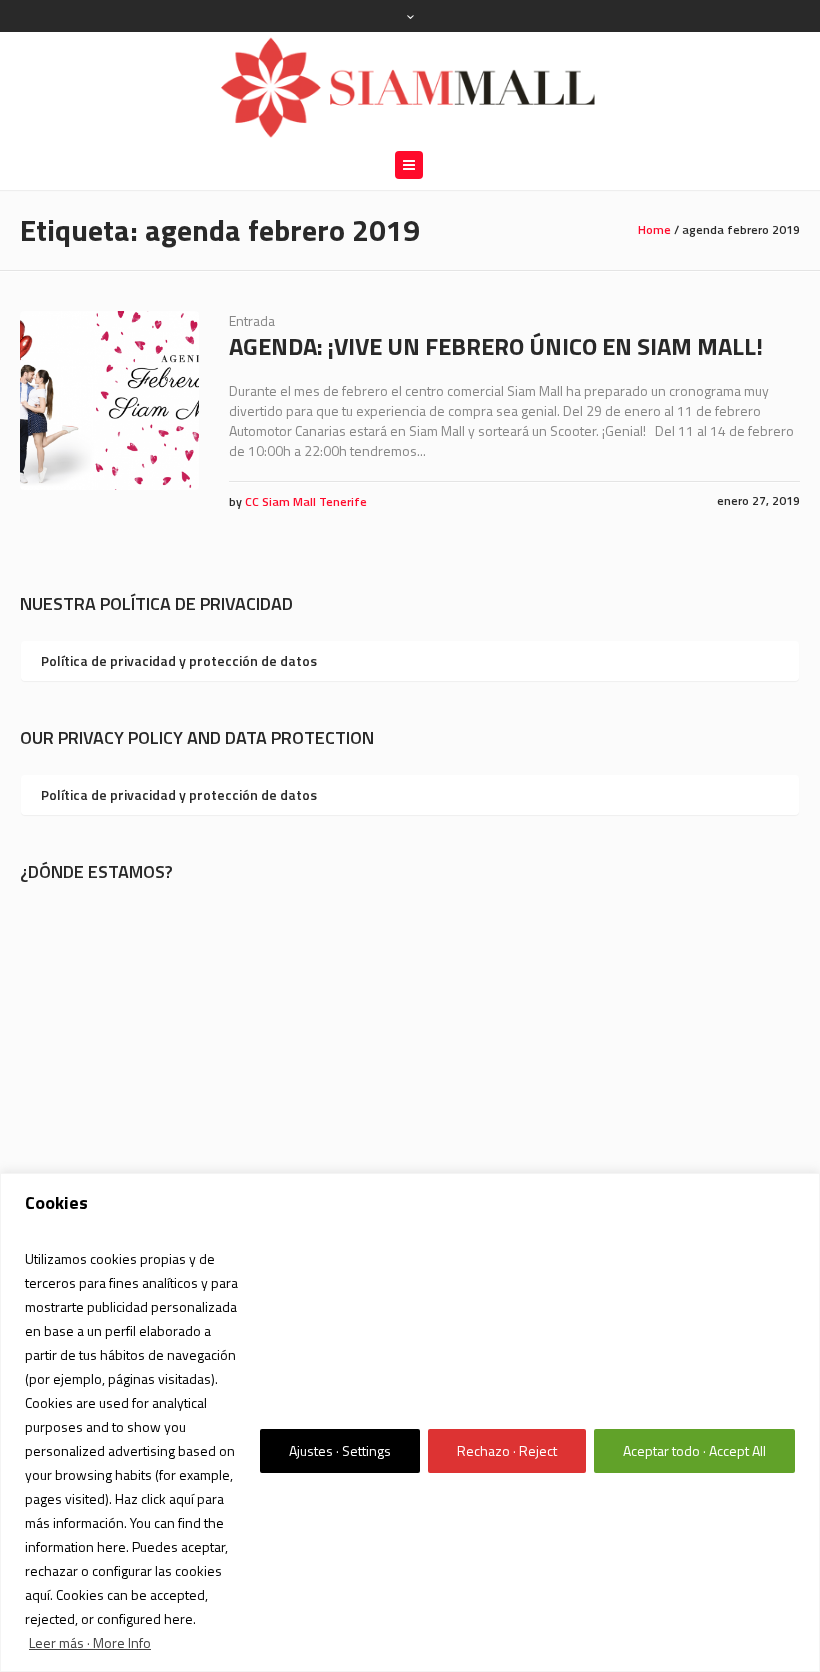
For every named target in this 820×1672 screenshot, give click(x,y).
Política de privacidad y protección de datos (179, 660)
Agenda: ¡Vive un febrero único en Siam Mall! (496, 346)
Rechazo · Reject (507, 1450)
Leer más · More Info (90, 1642)
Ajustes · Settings (340, 1450)
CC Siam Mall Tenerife (306, 501)
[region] (410, 1422)
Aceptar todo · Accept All (694, 1450)
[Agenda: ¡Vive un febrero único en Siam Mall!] (109, 400)
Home (654, 229)
